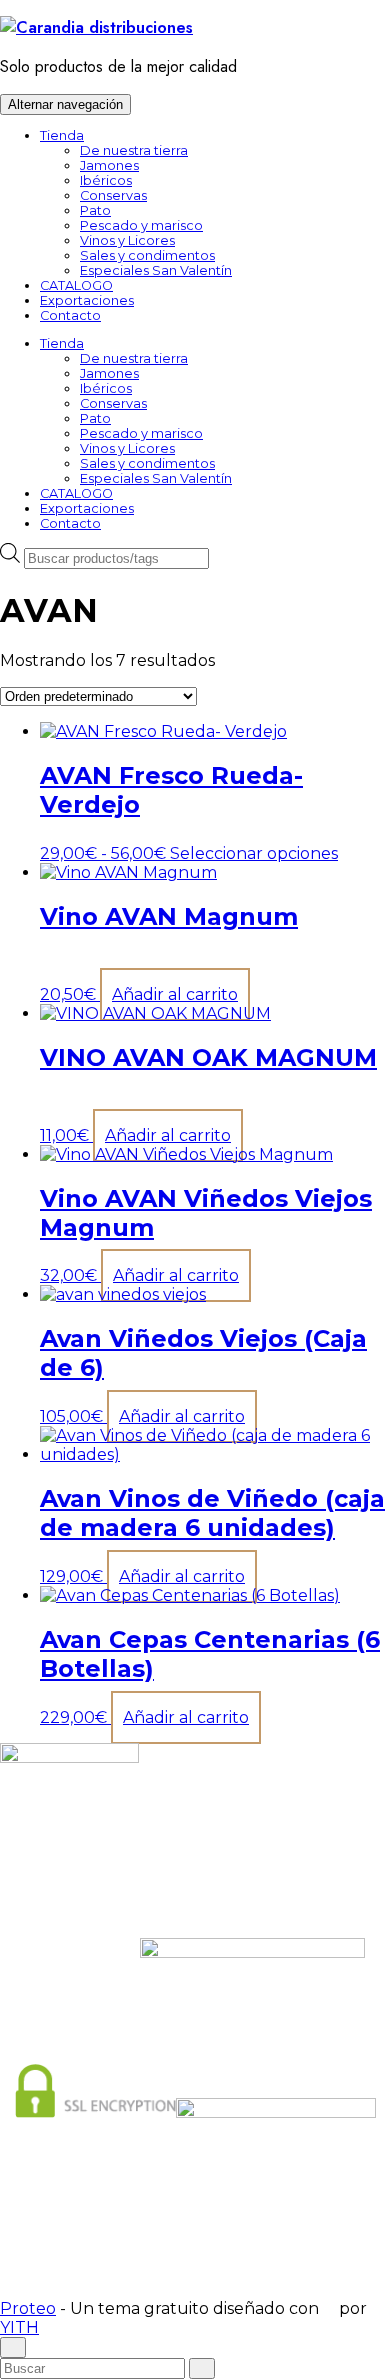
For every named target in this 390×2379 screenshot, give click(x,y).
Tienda (62, 135)
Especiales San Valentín (156, 270)
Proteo (28, 2308)
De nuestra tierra (134, 150)
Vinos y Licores (127, 240)
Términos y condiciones (172, 2261)
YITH (19, 2327)
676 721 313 (207, 1893)
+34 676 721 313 (207, 1912)
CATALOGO (76, 285)
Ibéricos (106, 180)
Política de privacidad (237, 2246)
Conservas (113, 195)
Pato (95, 210)
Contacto (70, 315)
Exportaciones (87, 300)
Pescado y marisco (141, 225)
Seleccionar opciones (254, 853)
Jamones (109, 165)
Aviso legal (136, 2246)
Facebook (207, 1839)
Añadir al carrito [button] (175, 994)
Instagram (207, 1858)
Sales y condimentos (147, 255)
